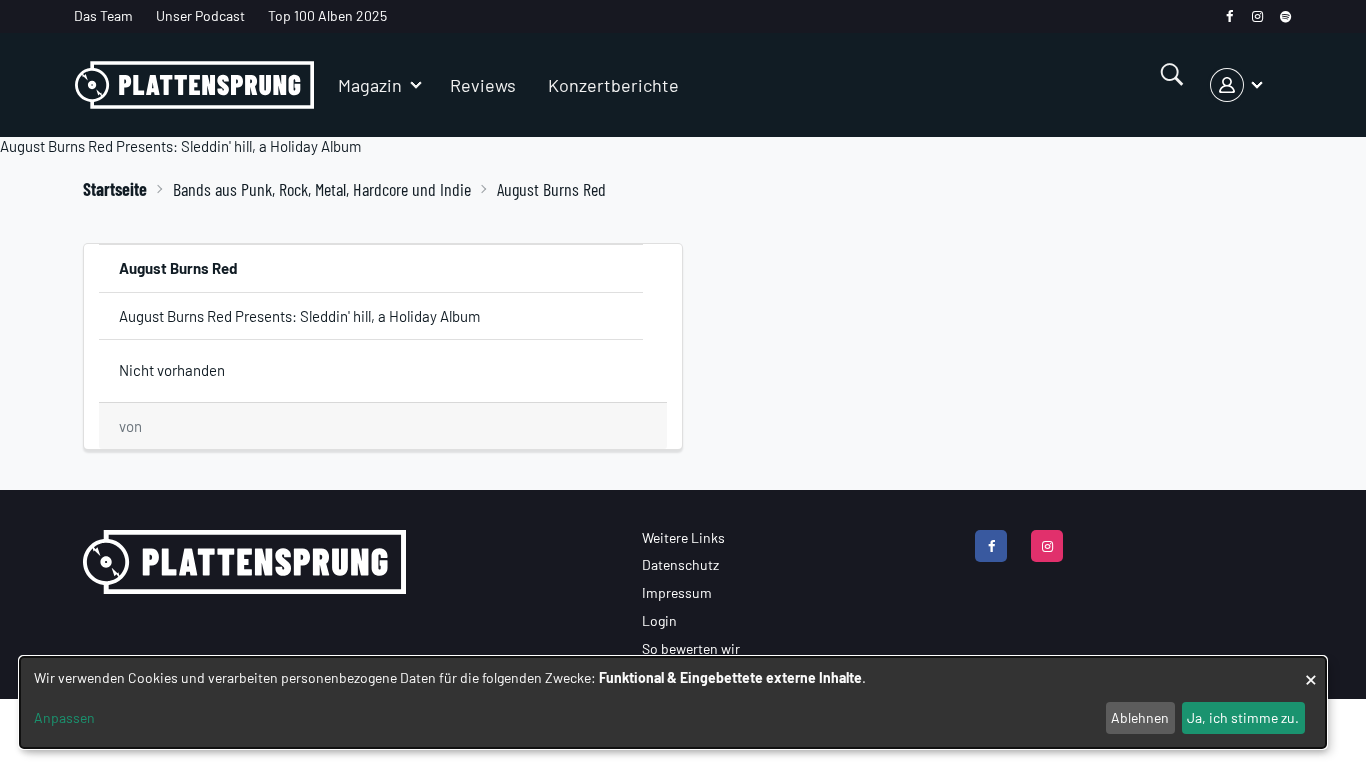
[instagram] (1257, 16)
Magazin (370, 85)
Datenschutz (680, 564)
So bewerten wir (691, 648)
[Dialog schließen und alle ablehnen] (1311, 669)
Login (659, 620)
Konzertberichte (613, 85)
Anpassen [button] (64, 717)
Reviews (483, 85)
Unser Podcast (200, 15)
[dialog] (673, 702)
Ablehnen (1140, 717)
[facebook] (1229, 16)
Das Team (103, 15)
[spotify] (1285, 16)
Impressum (677, 592)
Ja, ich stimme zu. (1243, 717)
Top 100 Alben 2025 (327, 15)
